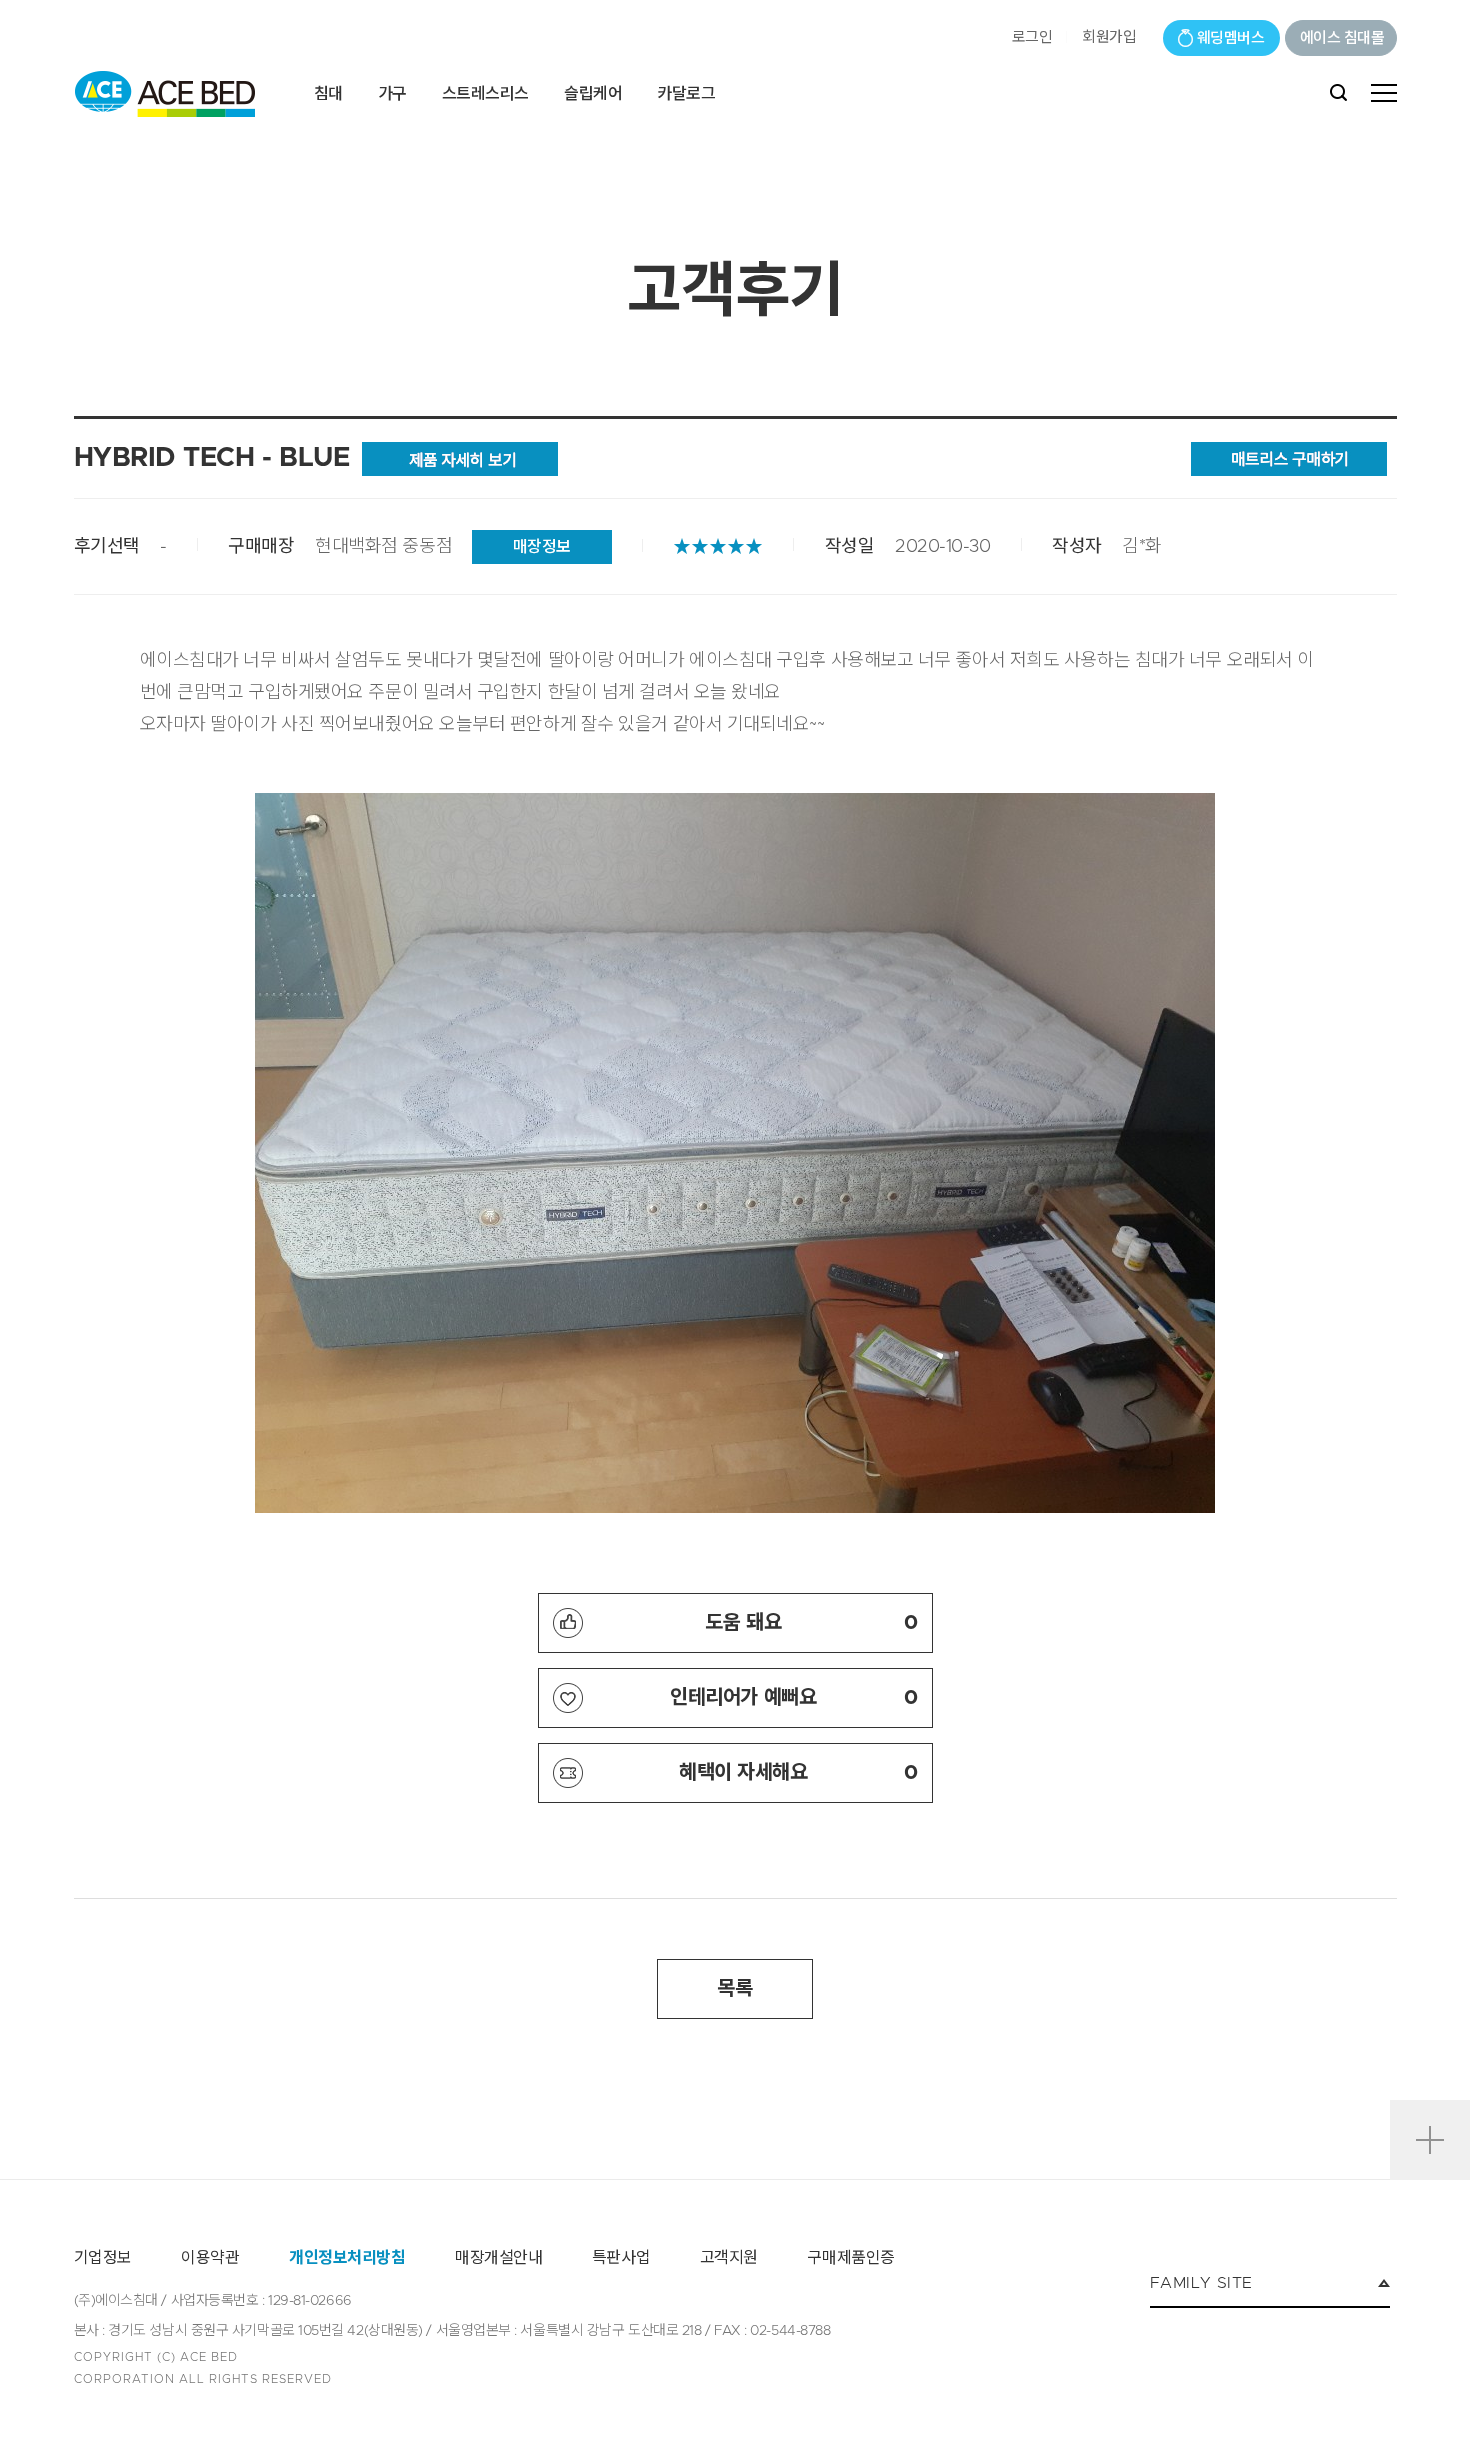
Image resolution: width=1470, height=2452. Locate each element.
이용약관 (210, 2258)
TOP (1430, 2075)
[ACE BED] (165, 94)
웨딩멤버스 (1231, 38)
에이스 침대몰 (1342, 38)
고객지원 (729, 2258)
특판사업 (621, 2258)
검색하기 (1338, 93)
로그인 (1032, 37)
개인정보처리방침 (347, 2258)
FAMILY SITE (1201, 2283)
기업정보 (103, 2258)
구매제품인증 (850, 2258)
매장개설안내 (498, 2258)
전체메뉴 (1384, 93)
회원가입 (1109, 37)
